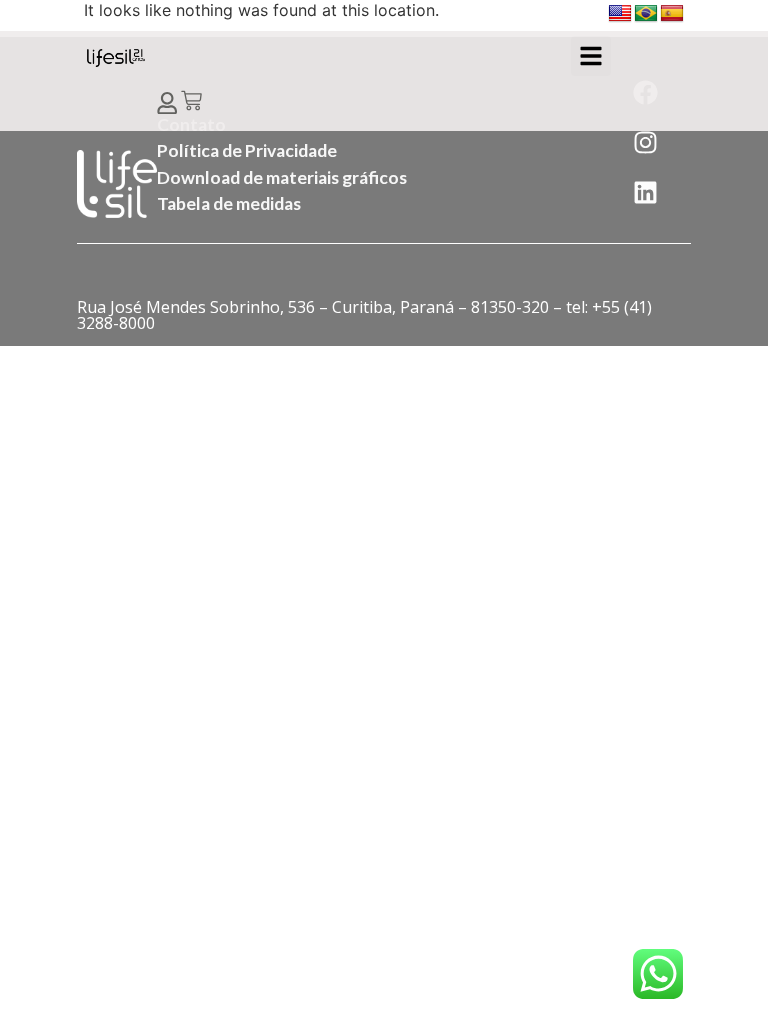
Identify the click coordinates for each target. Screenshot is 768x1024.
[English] (620, 14)
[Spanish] (672, 14)
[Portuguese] (646, 14)
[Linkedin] (645, 193)
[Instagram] (645, 143)
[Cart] (191, 102)
